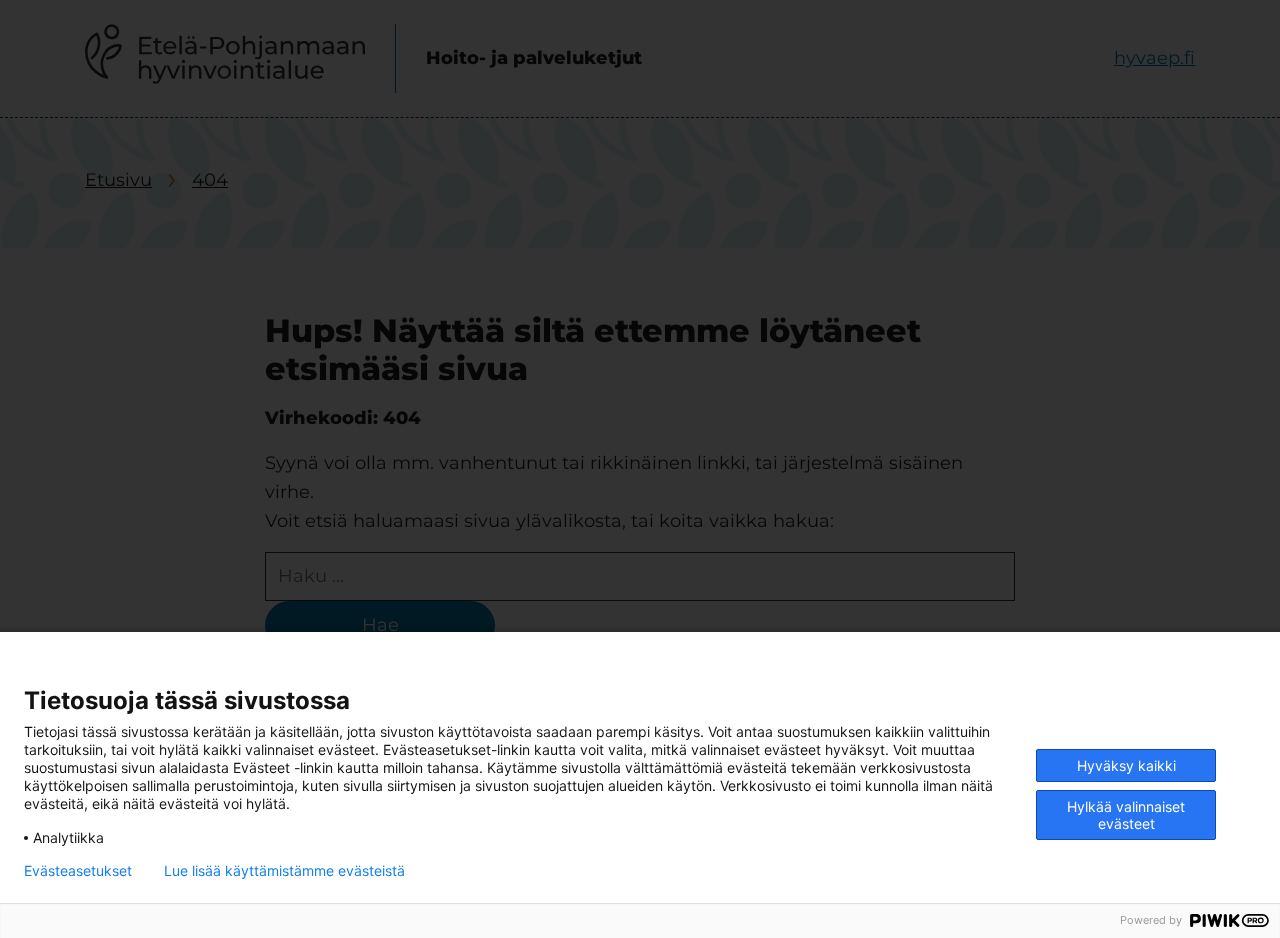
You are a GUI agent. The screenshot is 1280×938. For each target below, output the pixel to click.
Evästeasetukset (78, 871)
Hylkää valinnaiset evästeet (1126, 815)
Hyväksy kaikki (1126, 765)
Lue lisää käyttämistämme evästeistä (284, 871)
